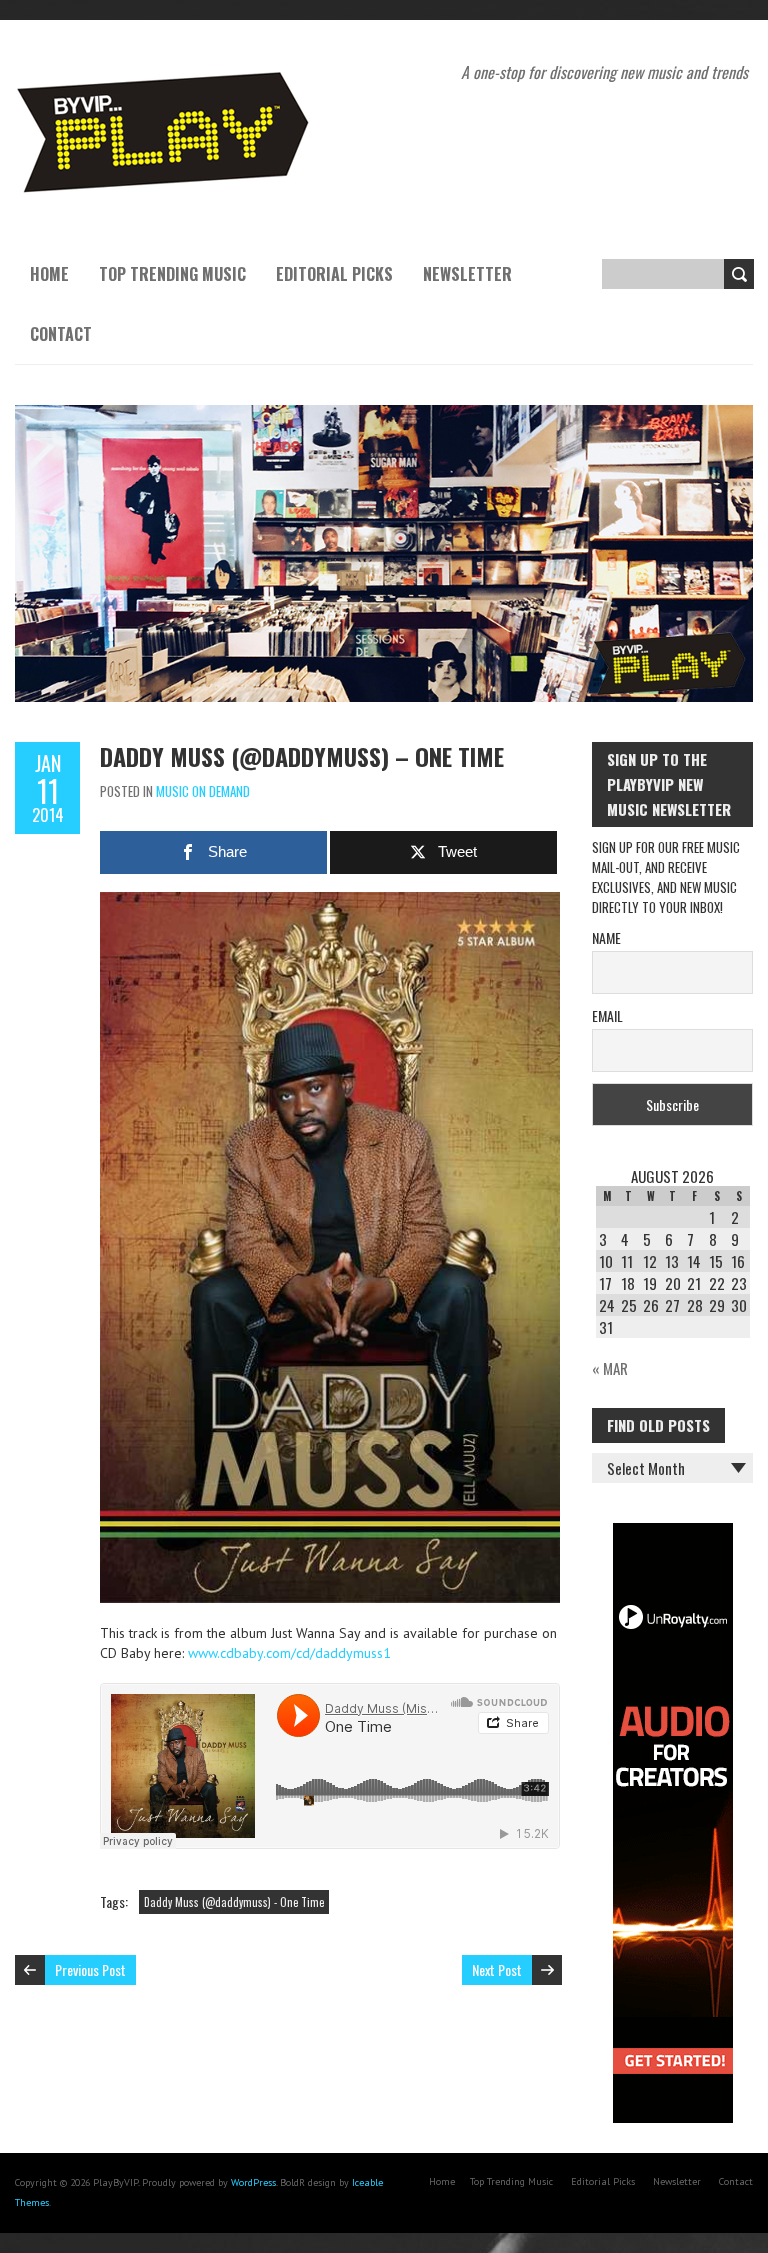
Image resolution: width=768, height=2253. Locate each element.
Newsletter (467, 274)
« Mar (610, 1368)
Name (606, 937)
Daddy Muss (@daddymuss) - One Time (234, 1902)
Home (49, 274)
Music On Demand (203, 791)
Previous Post (90, 1969)
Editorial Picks (334, 274)
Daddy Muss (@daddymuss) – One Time (302, 756)
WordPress (253, 2182)
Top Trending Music (172, 274)
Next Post (497, 1969)
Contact (61, 334)
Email (607, 1015)
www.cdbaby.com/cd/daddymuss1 (289, 1653)
